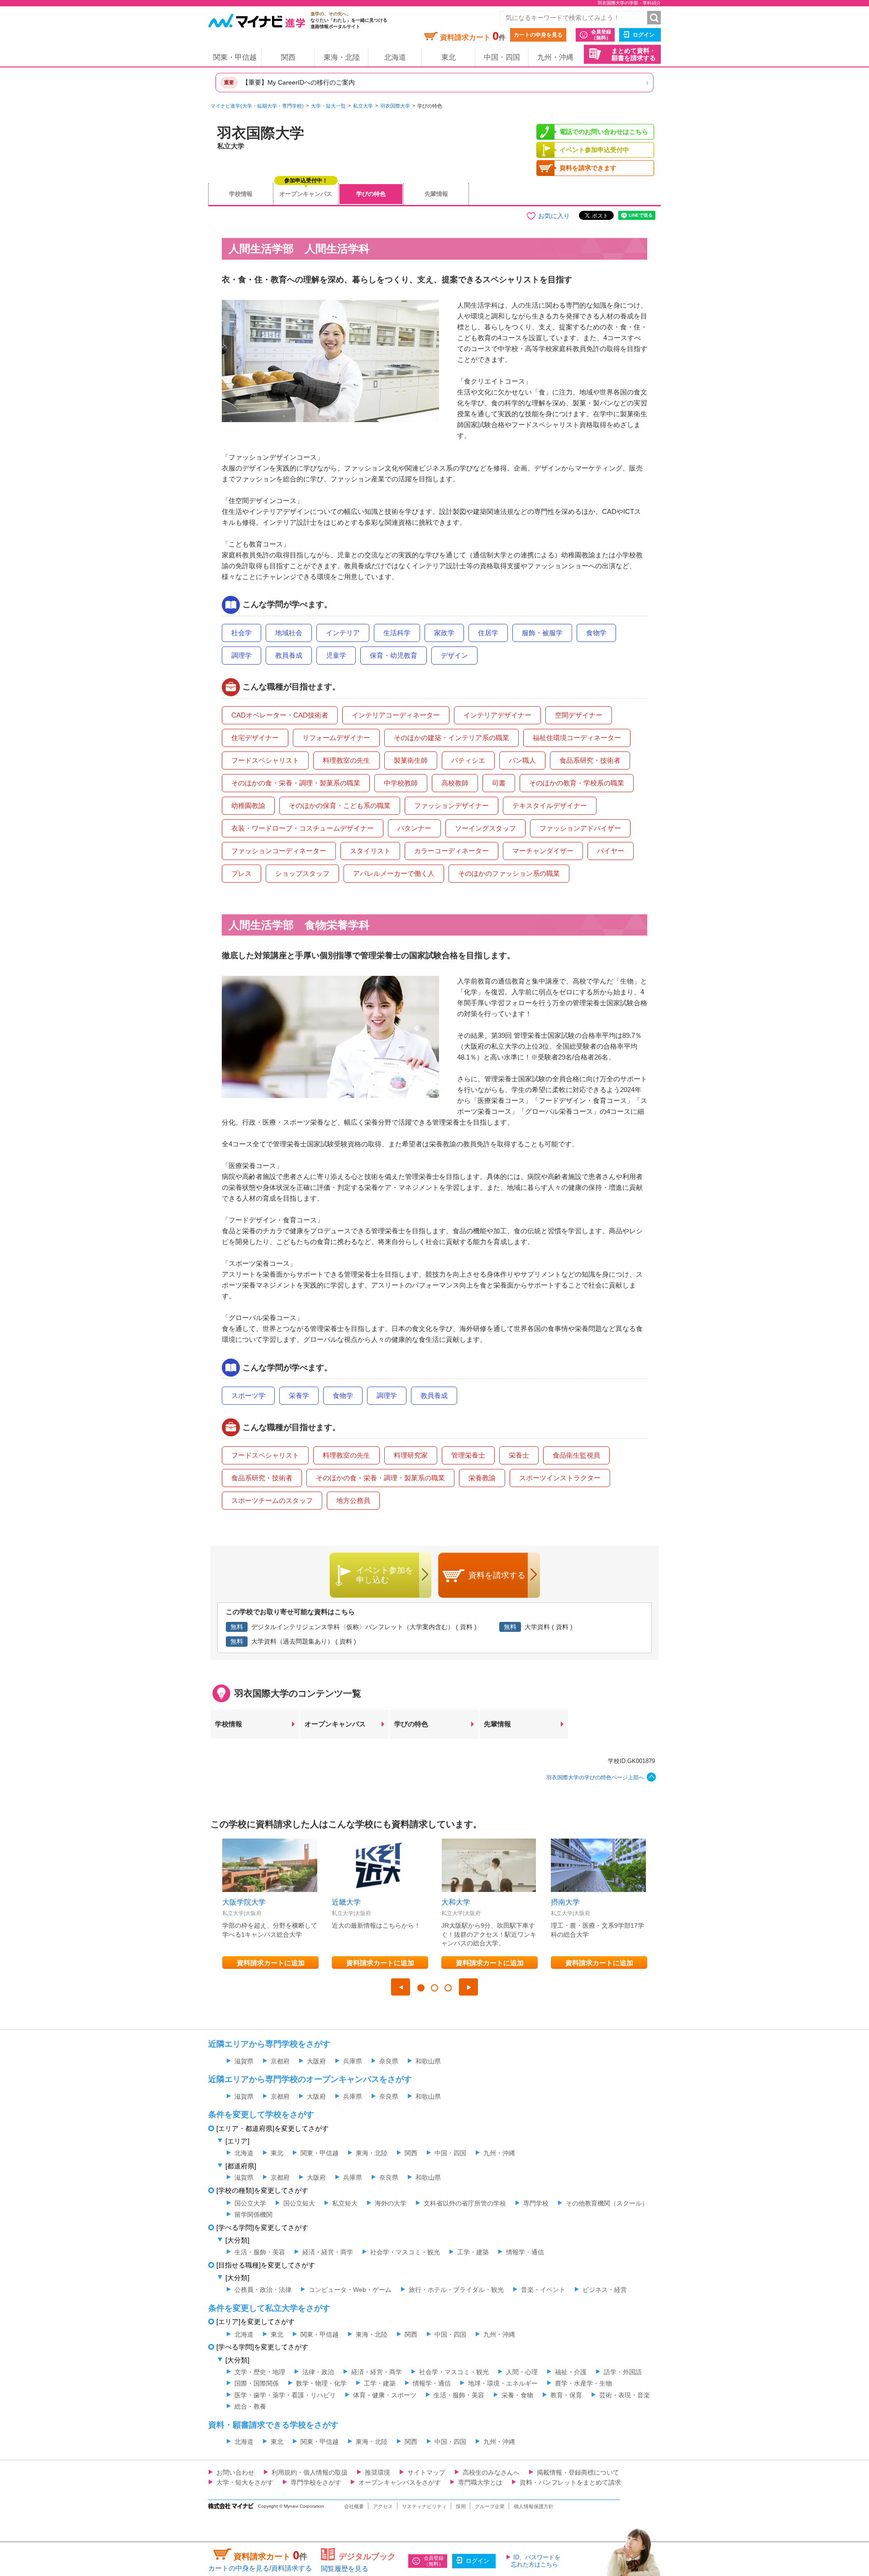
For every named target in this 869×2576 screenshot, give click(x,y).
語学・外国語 (623, 2372)
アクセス (383, 2506)
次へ (468, 1987)
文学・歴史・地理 (260, 2372)
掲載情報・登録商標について (578, 2472)
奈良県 (389, 2061)
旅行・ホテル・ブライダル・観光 (456, 2290)
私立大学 (363, 106)
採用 (461, 2506)
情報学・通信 (525, 2252)
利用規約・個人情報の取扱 (310, 2472)
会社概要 (354, 2506)
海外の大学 (391, 2203)
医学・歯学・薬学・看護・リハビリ (285, 2395)
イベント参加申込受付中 (594, 150)
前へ (401, 1987)
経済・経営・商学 (328, 2252)
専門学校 (536, 2203)
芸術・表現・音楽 (625, 2395)
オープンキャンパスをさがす (400, 2482)
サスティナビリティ (424, 2506)
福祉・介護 (571, 2372)
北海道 (395, 57)
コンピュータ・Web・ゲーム (350, 2290)
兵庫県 (353, 2061)
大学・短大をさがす (245, 2482)
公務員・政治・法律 (263, 2290)
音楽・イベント (543, 2290)
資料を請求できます (588, 168)
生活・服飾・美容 (260, 2252)
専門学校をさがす (316, 2482)
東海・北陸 (342, 57)
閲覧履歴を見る (345, 2569)
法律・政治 (318, 2372)
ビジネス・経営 (605, 2290)
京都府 (280, 2061)
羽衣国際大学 (395, 106)
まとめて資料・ (634, 55)
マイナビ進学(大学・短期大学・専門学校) (257, 106)
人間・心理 (522, 2372)
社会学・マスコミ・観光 (405, 2252)
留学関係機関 (253, 2215)
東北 (449, 57)
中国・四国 (502, 57)
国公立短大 (299, 2203)
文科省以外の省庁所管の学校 (465, 2203)
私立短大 (345, 2203)
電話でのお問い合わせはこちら (604, 132)
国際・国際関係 (257, 2383)
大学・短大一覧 (328, 106)
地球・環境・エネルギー (503, 2383)
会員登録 (601, 35)
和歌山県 (428, 2061)
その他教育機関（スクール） (607, 2203)
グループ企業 (490, 2506)
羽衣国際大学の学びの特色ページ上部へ (595, 1778)
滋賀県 (244, 2061)
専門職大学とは (480, 2482)
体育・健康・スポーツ (385, 2395)
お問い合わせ (235, 2472)
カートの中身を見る (538, 35)
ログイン (644, 35)
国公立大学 (250, 2203)
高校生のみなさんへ (491, 2472)
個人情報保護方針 (534, 2506)
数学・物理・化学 (321, 2383)
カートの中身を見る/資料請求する (260, 2568)
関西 (288, 57)
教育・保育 (566, 2395)
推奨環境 (377, 2472)
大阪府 (316, 2061)
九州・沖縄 (555, 57)
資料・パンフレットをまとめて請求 (570, 2482)
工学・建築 (473, 2252)
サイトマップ (426, 2472)
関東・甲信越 (235, 57)
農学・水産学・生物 (583, 2383)
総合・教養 (250, 2406)
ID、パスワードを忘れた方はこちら (536, 2561)
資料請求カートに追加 (271, 1963)
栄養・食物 (517, 2395)
